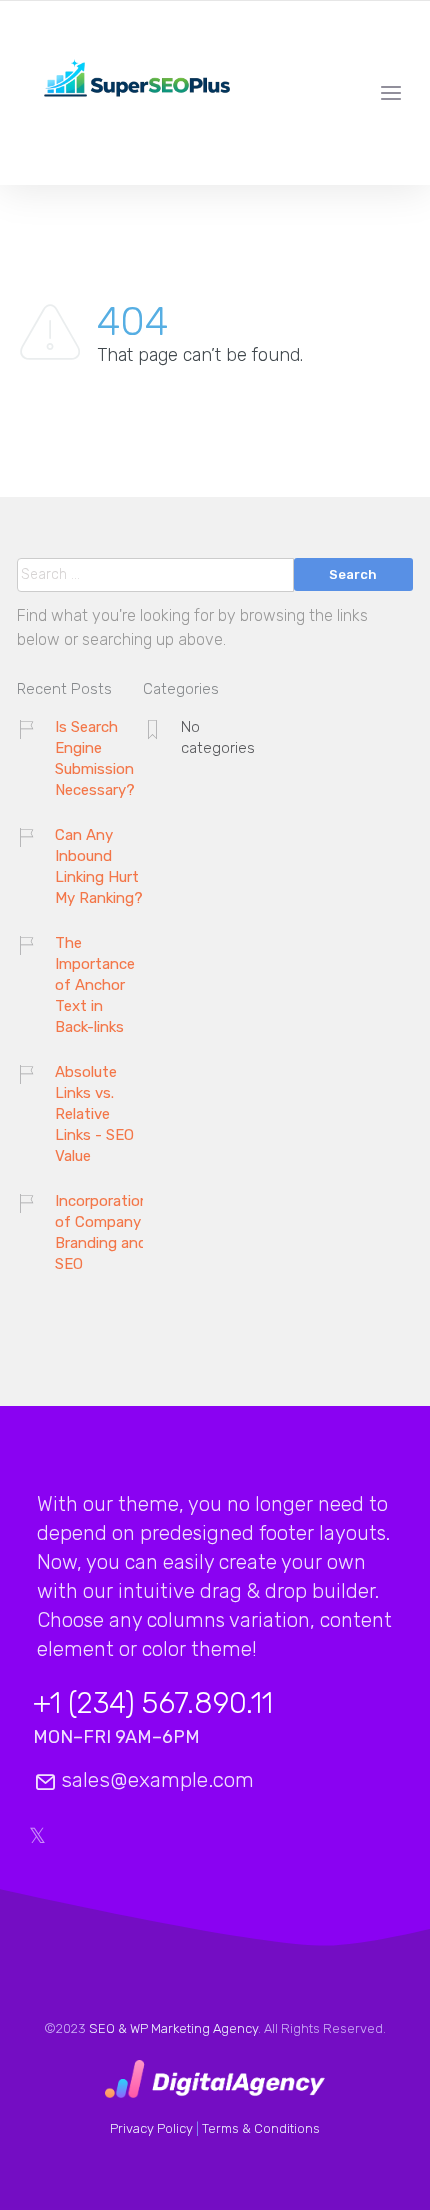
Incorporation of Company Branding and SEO (102, 1232)
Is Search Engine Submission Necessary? (95, 758)
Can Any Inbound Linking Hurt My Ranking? (99, 866)
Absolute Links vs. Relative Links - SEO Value (94, 1114)
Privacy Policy (151, 2128)
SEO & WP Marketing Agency (173, 2028)
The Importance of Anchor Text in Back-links (95, 985)
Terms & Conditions (261, 2128)
